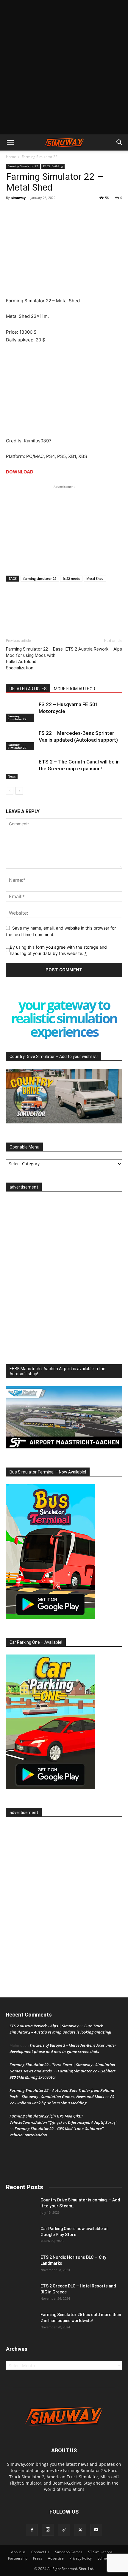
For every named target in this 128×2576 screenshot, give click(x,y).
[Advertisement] (64, 67)
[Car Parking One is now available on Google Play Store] (21, 2236)
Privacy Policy (81, 2558)
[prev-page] (10, 791)
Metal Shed (95, 578)
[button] (10, 142)
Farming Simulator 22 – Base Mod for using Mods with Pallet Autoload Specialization (34, 658)
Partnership (18, 2558)
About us (18, 2552)
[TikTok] (64, 2530)
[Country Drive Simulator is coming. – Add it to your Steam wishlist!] (21, 2207)
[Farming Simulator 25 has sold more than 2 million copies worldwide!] (21, 2322)
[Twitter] (26, 211)
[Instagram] (48, 2530)
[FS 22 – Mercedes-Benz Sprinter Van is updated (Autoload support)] (21, 740)
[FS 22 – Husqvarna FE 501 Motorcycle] (21, 711)
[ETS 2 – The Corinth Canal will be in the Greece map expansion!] (21, 769)
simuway (18, 198)
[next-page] (19, 791)
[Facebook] (12, 211)
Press (38, 2558)
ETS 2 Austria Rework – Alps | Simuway (44, 2026)
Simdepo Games (69, 2552)
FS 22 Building (53, 166)
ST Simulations (100, 2552)
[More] (40, 211)
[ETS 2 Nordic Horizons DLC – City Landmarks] (21, 2265)
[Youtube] (96, 2530)
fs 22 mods (71, 578)
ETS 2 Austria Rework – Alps (94, 649)
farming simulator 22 (40, 578)
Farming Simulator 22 (40, 157)
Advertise (56, 2558)
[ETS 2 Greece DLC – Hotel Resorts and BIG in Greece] (21, 2293)
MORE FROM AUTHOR (75, 689)
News (12, 776)
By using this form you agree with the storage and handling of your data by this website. (58, 950)
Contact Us (40, 2552)
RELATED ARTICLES (28, 689)
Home (11, 157)
